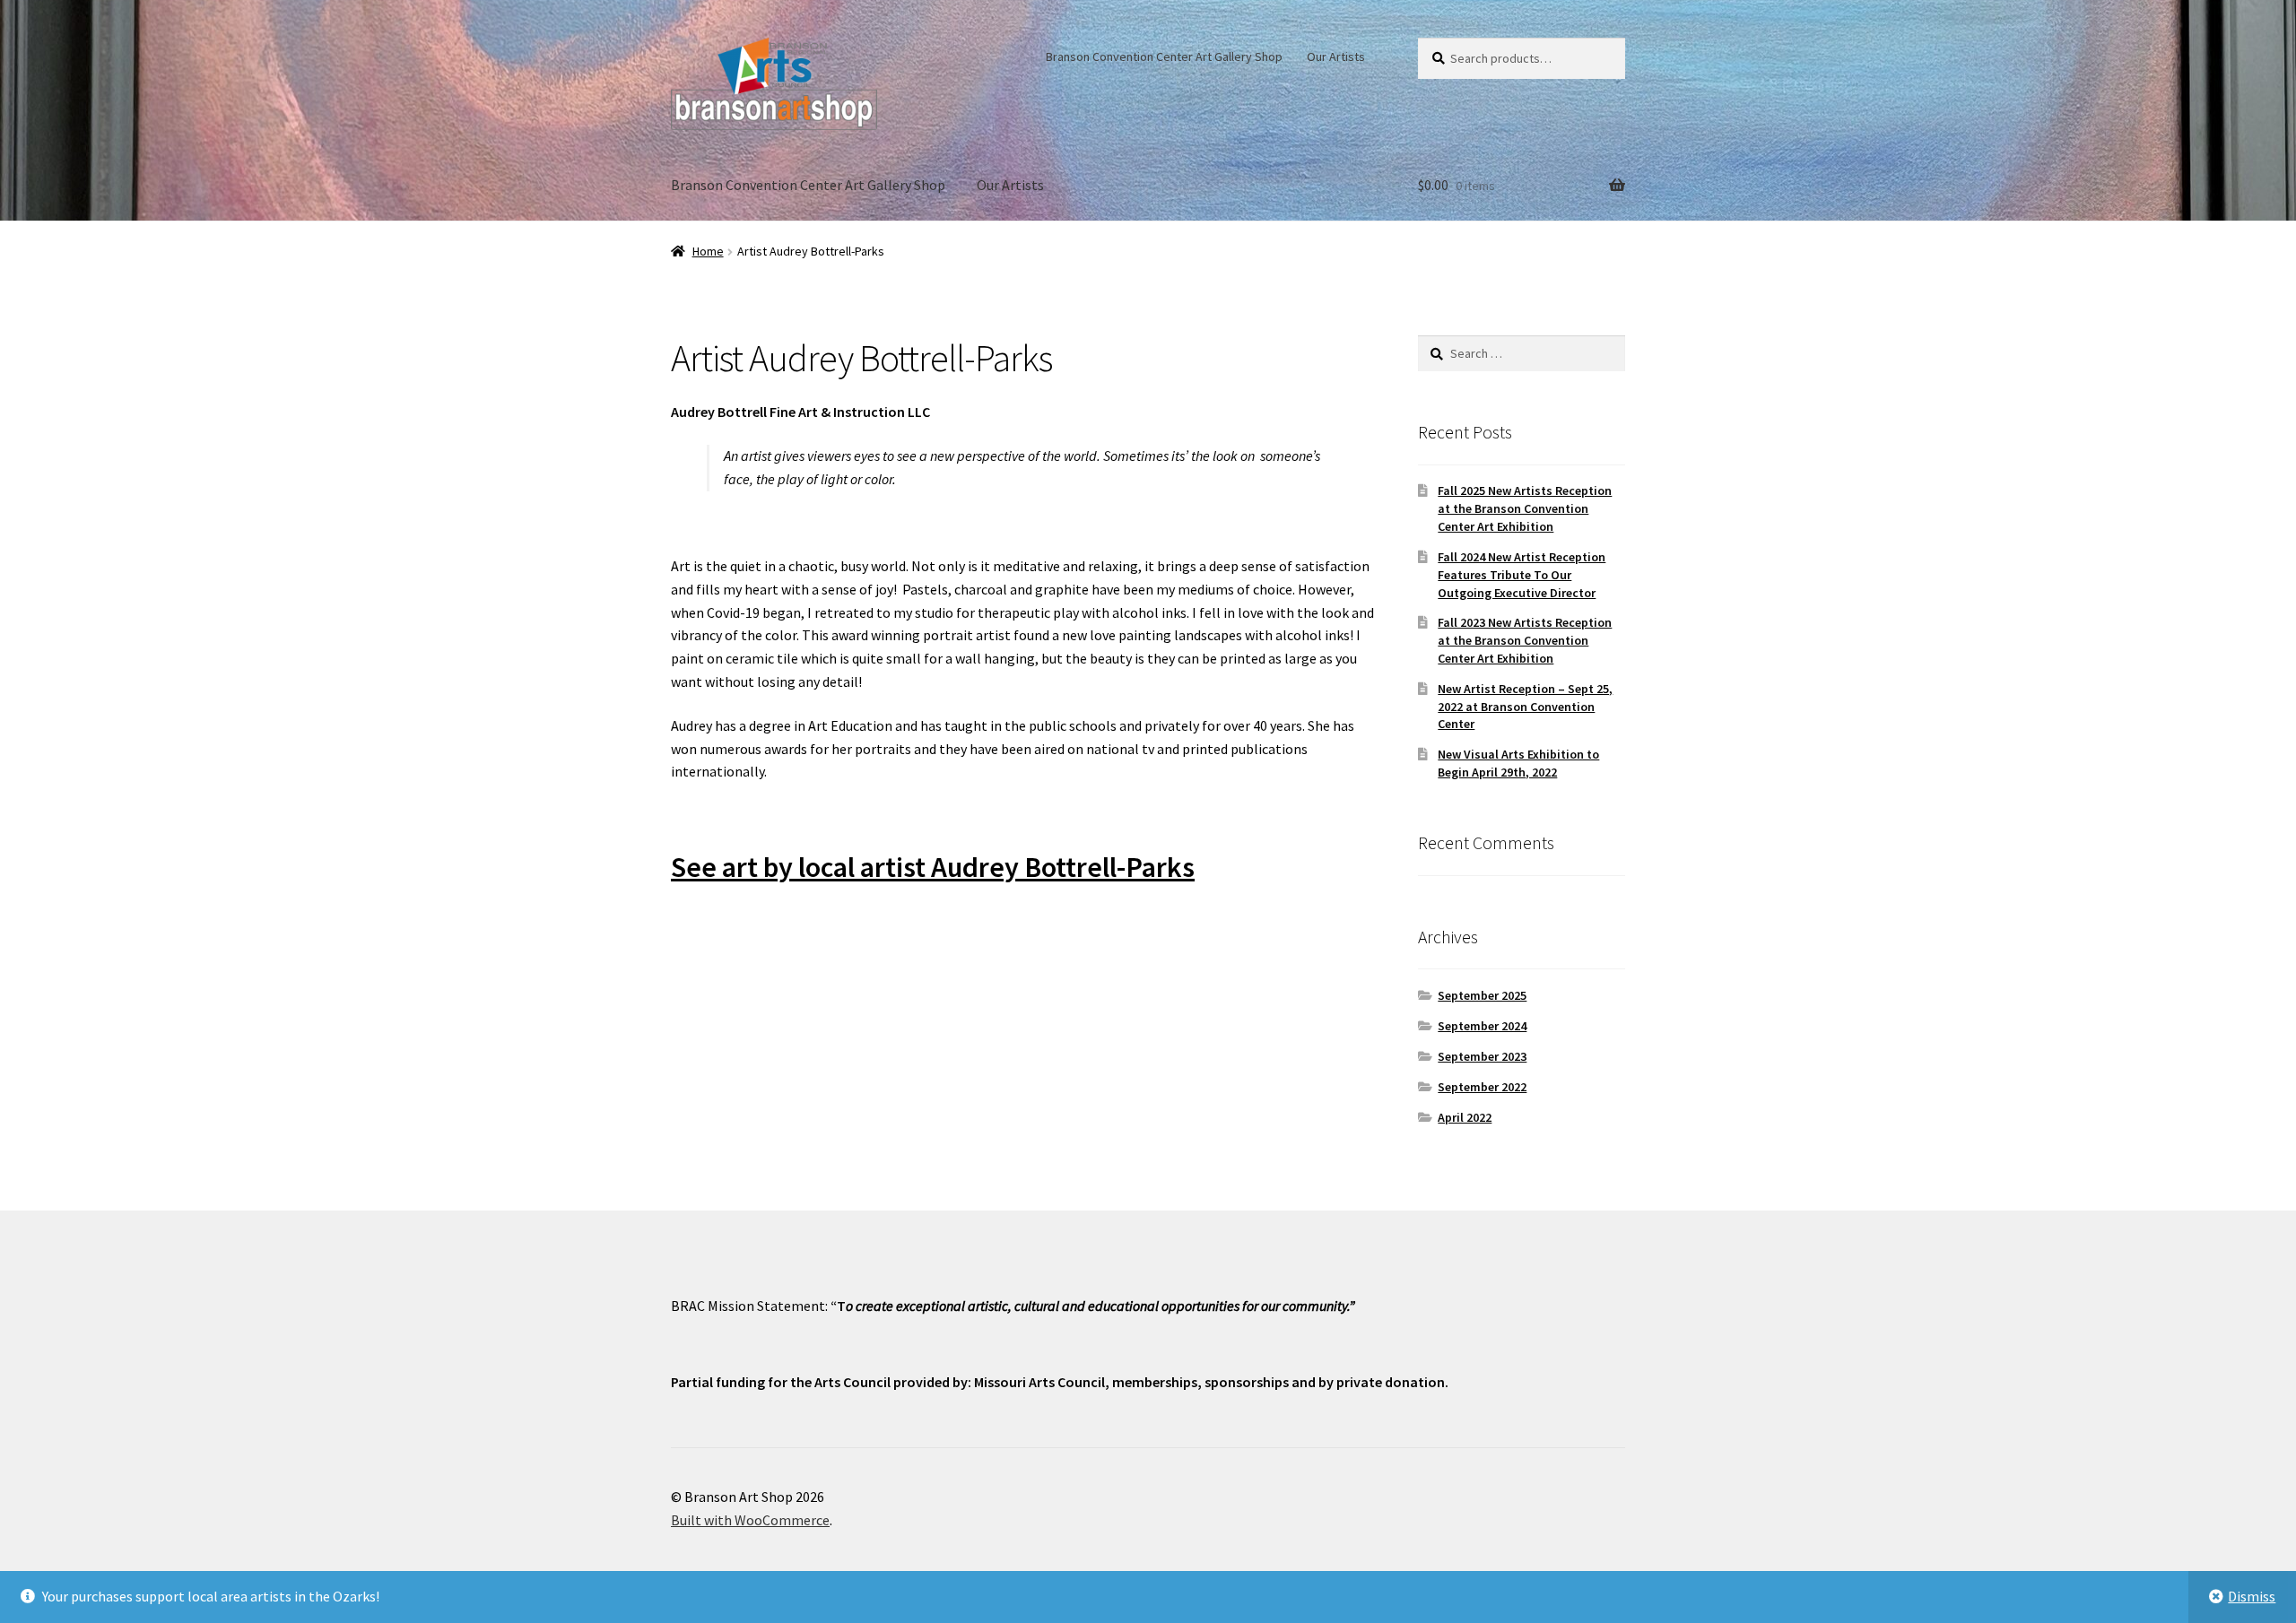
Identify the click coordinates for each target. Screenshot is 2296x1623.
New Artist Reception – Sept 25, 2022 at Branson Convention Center (1525, 707)
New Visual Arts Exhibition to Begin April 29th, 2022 (1518, 763)
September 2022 (1482, 1087)
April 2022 (1465, 1117)
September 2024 (1482, 1026)
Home (708, 251)
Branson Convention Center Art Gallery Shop (1164, 56)
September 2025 (1482, 995)
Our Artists (1336, 56)
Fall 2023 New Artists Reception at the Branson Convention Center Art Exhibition (1525, 640)
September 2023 (1482, 1056)
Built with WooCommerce (750, 1520)
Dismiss (2252, 1596)
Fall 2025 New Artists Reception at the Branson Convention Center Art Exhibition (1525, 508)
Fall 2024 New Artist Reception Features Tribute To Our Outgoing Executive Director (1522, 575)
